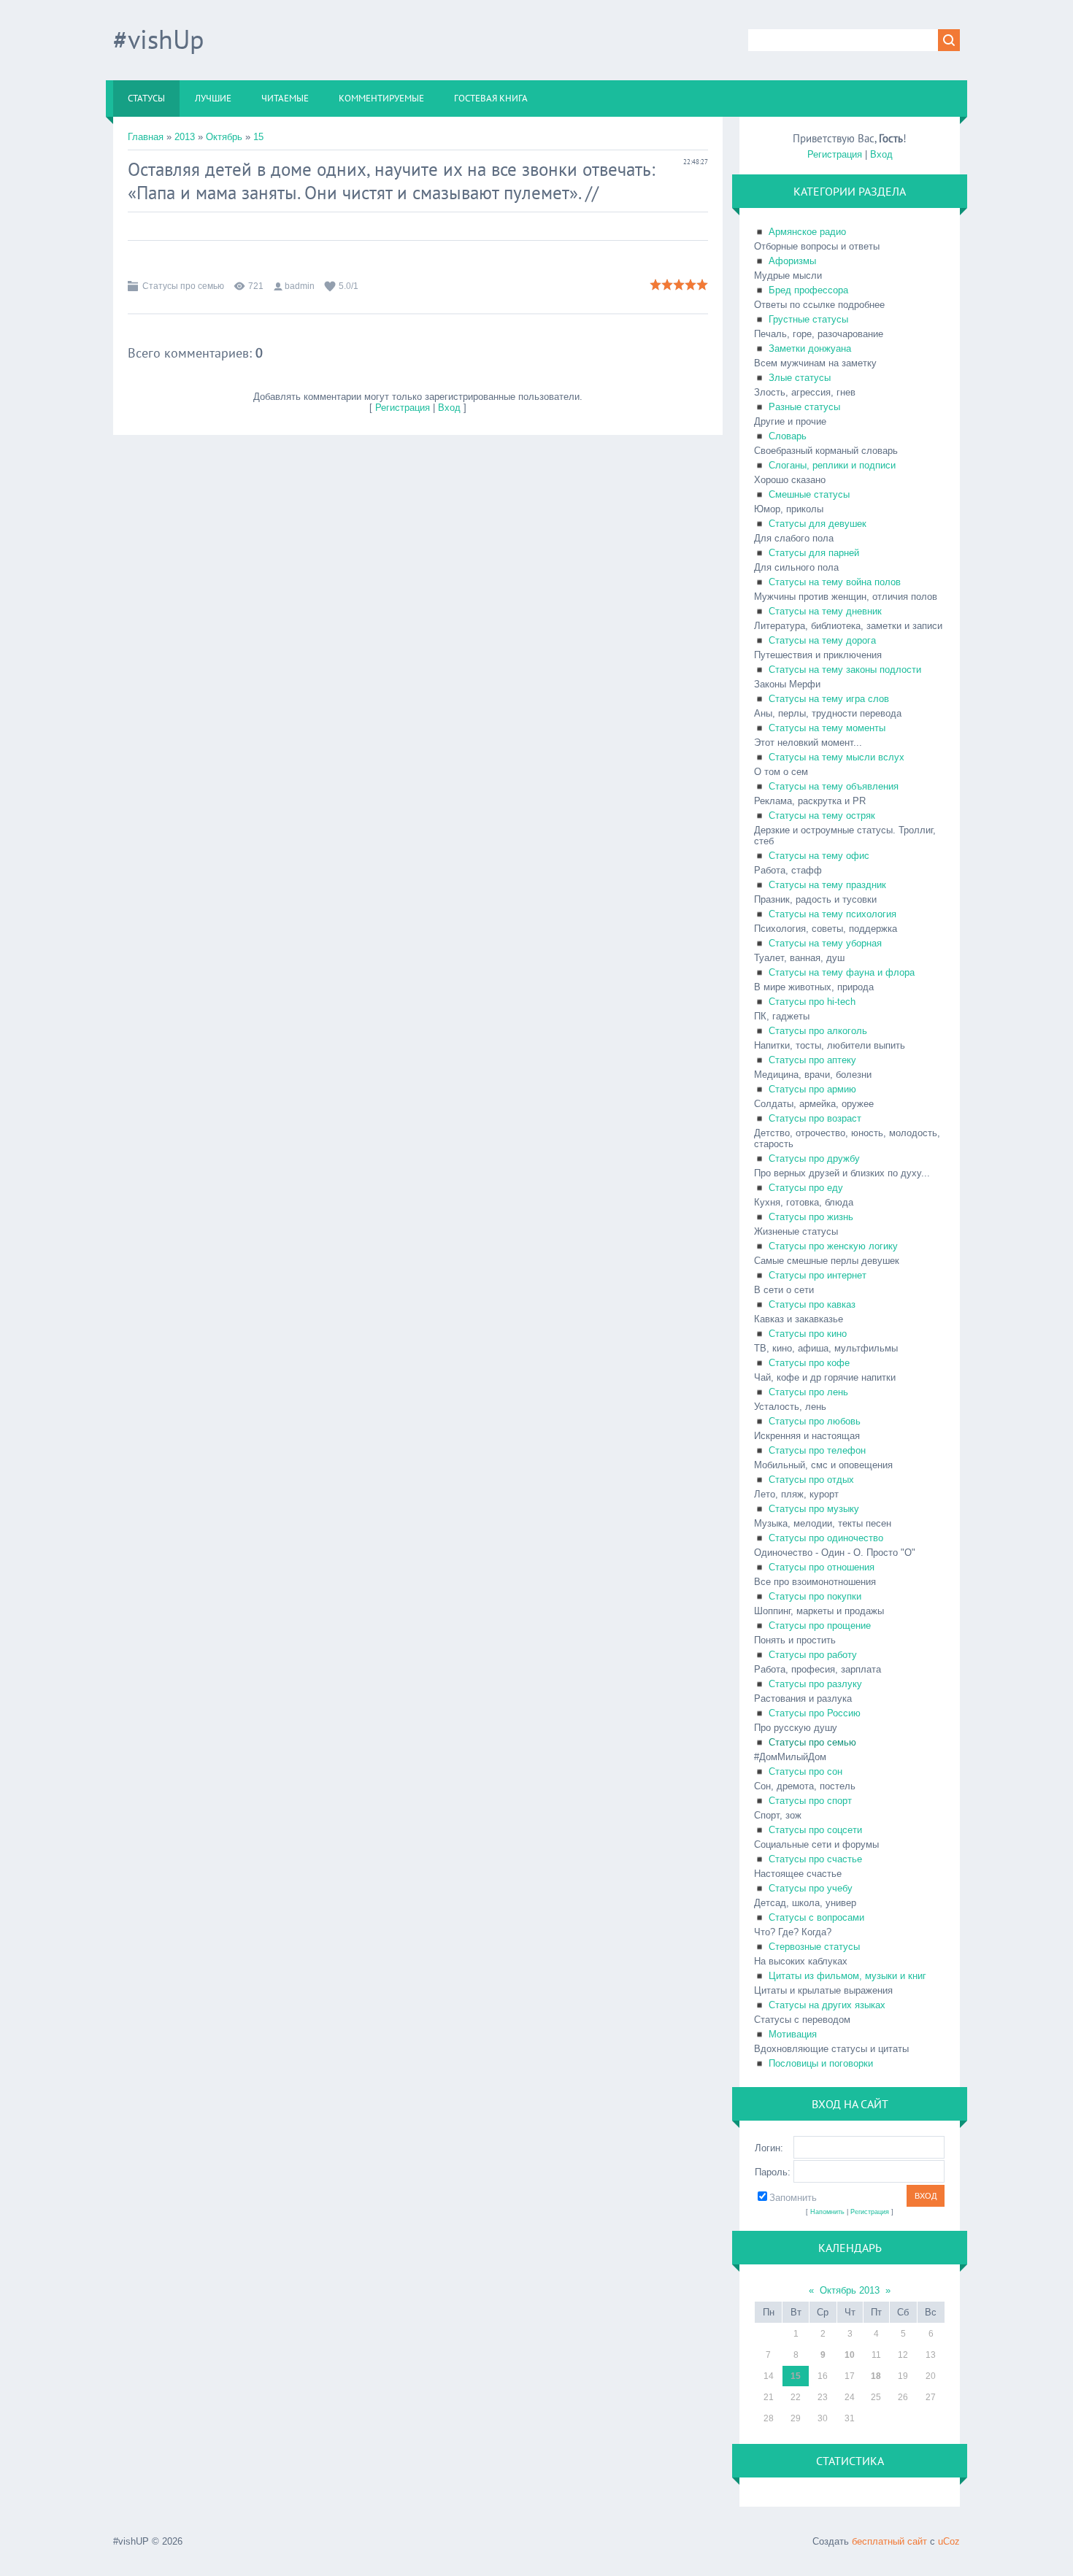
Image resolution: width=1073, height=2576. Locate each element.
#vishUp (158, 39)
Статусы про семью (183, 286)
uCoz (949, 2541)
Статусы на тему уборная (825, 943)
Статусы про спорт (810, 1801)
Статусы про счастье (815, 1859)
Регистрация (403, 408)
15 (258, 137)
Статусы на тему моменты (827, 728)
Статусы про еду (806, 1188)
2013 (185, 137)
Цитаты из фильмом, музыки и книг (847, 1976)
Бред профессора (808, 290)
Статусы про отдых (811, 1480)
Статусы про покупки (815, 1596)
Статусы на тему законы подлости (845, 670)
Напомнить (827, 2212)
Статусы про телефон (817, 1450)
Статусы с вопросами (816, 1917)
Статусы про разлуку (815, 1684)
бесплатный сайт (889, 2541)
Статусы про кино (808, 1334)
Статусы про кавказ (812, 1304)
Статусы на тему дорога (822, 640)
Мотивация (793, 2034)
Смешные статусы (809, 494)
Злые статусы (800, 378)
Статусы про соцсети (815, 1830)
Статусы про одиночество (826, 1538)
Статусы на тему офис (819, 856)
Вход (449, 408)
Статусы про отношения (822, 1567)
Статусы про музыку (814, 1509)
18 (876, 2376)
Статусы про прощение (820, 1626)
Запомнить (793, 2198)
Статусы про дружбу (814, 1158)
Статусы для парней (814, 553)
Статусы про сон (805, 1771)
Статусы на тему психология (832, 914)
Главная (146, 137)
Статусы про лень (808, 1392)
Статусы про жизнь (811, 1217)
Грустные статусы (808, 319)
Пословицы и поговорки (821, 2063)
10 (850, 2355)
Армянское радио (807, 232)
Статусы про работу (813, 1655)
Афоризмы (792, 261)
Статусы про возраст (815, 1118)
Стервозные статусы (814, 1947)
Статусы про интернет (818, 1275)
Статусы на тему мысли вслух (837, 757)
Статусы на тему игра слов (829, 699)
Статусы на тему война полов (835, 582)
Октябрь (224, 137)
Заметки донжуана (810, 348)
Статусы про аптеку (812, 1060)
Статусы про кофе (809, 1363)
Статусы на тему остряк (822, 815)
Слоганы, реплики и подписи (832, 465)
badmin (300, 286)
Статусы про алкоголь (818, 1031)
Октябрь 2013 (850, 2290)
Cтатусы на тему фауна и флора (842, 972)
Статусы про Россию (815, 1713)
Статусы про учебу (811, 1888)
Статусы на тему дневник (825, 611)
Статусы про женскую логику (833, 1246)
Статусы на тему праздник (827, 885)
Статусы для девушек (818, 524)
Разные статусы (804, 407)
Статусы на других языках (827, 2005)
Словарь (788, 436)
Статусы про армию (812, 1089)
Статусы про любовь (815, 1421)
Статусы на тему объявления (834, 786)
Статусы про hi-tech (812, 1002)
